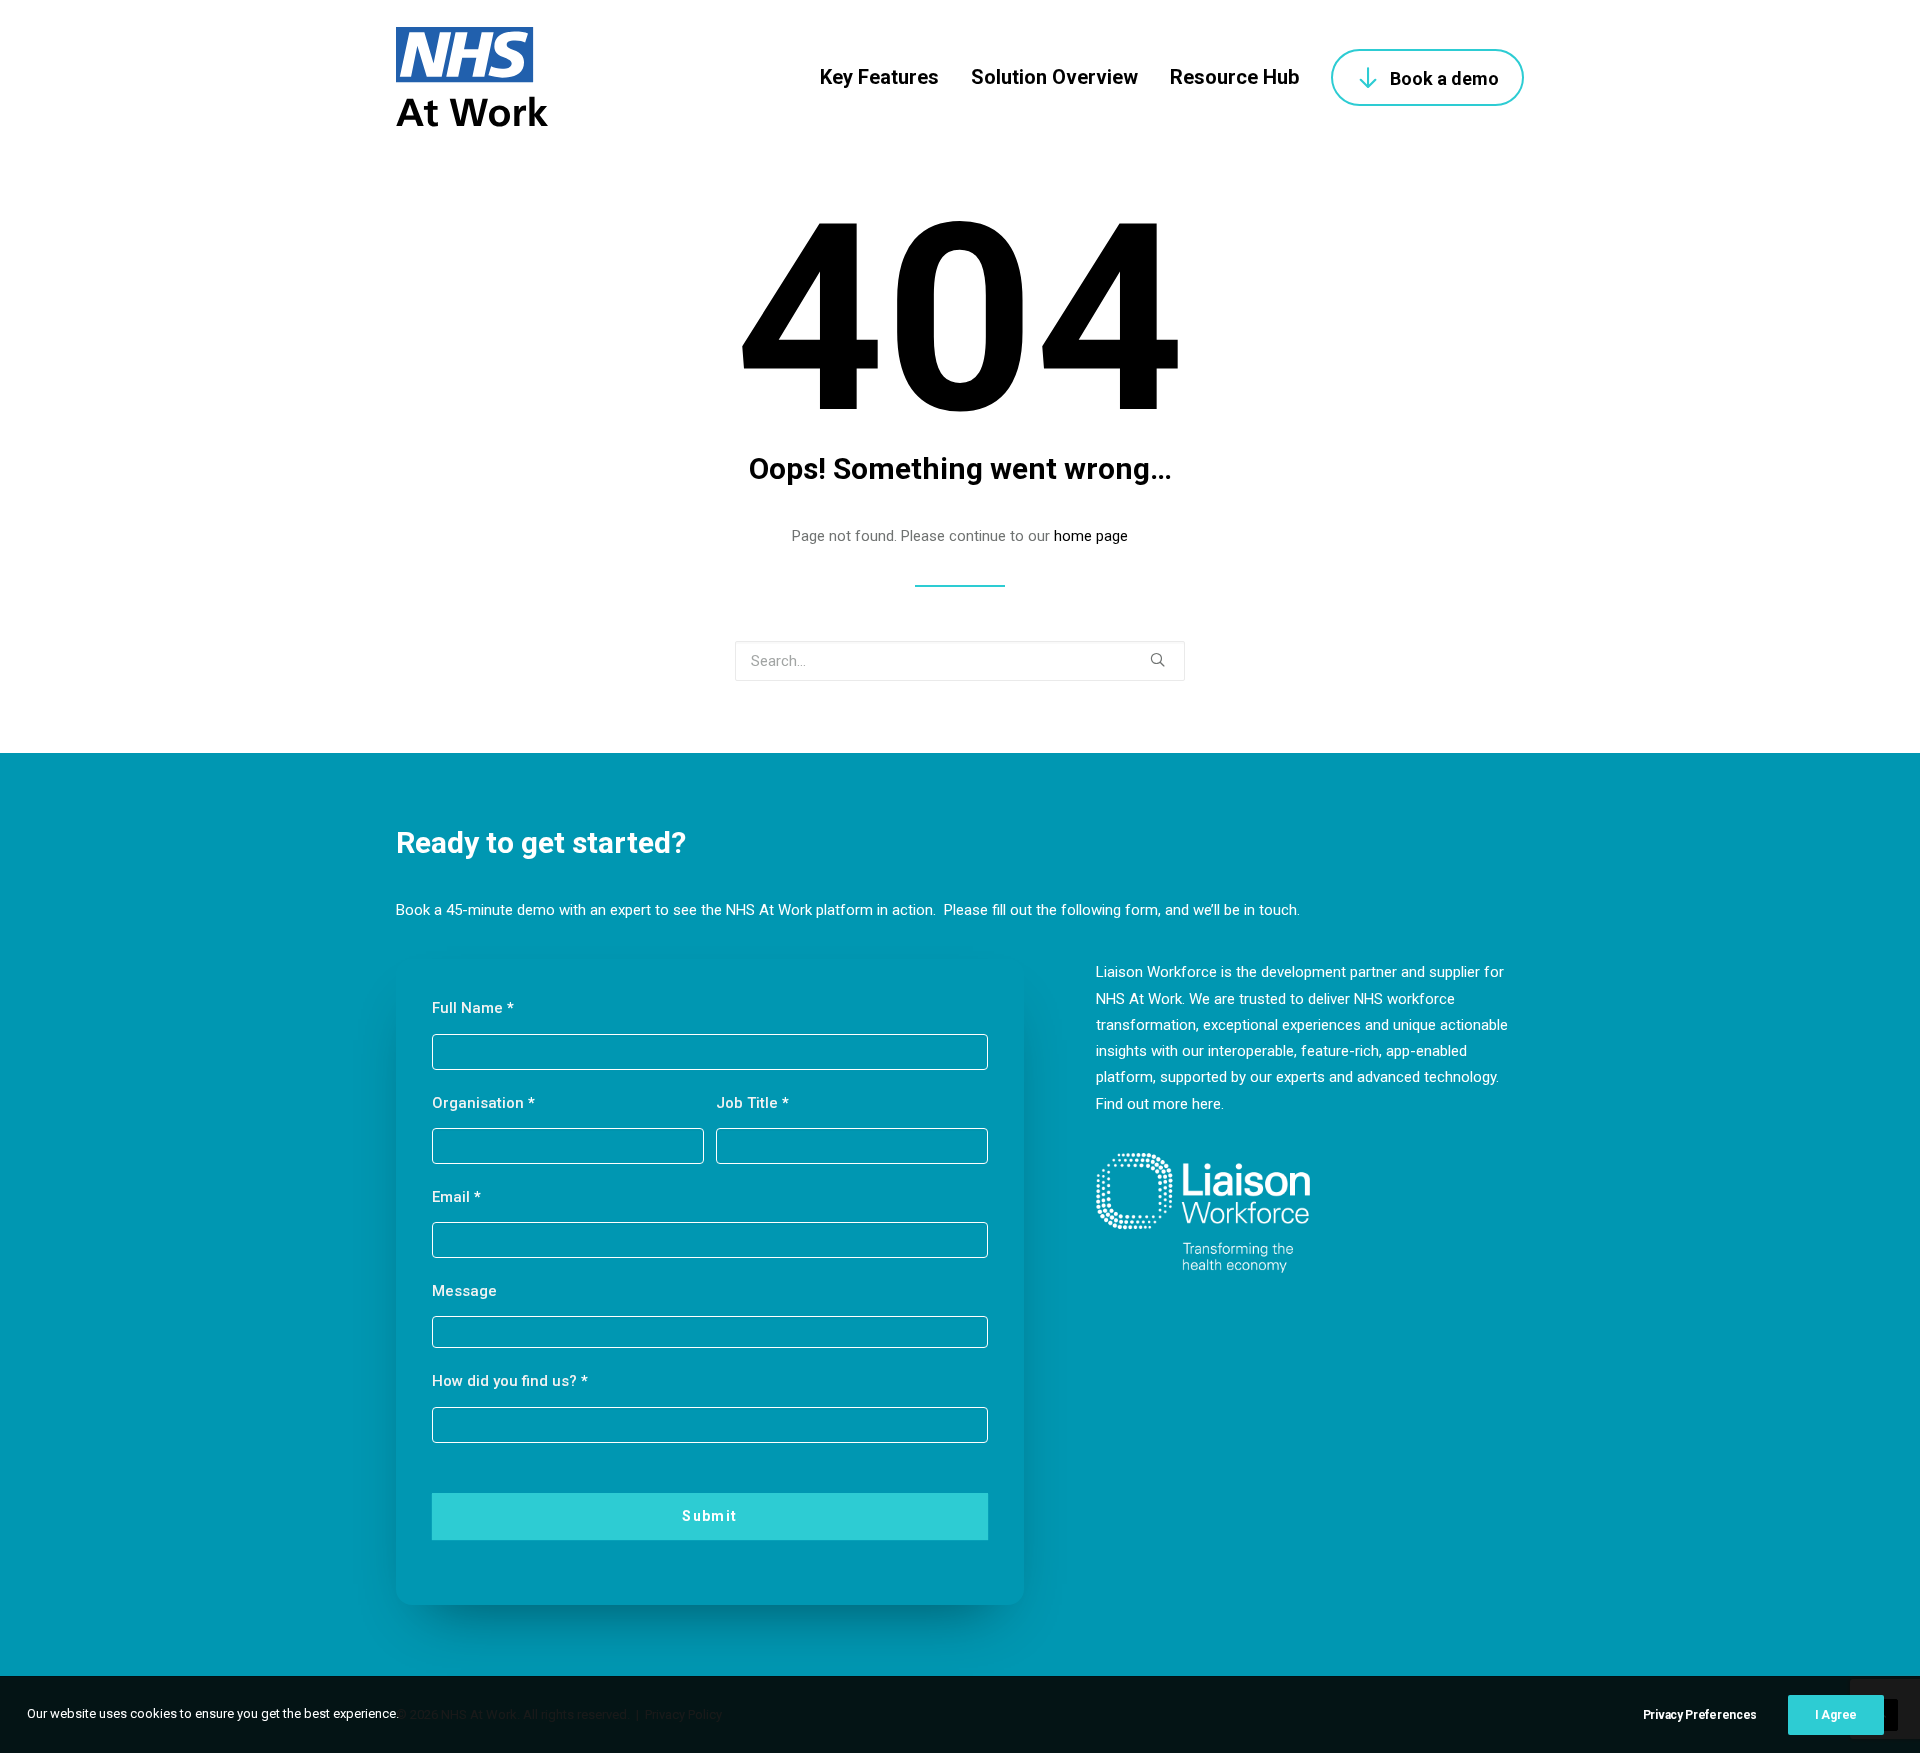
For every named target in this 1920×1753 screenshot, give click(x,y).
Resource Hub (1234, 77)
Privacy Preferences (1700, 1715)
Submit (709, 1516)
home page (1091, 536)
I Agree (1836, 1715)
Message (464, 1291)
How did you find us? (510, 1381)
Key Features (879, 77)
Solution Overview (1054, 77)
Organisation (483, 1103)
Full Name (473, 1008)
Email (456, 1197)
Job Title (752, 1103)
